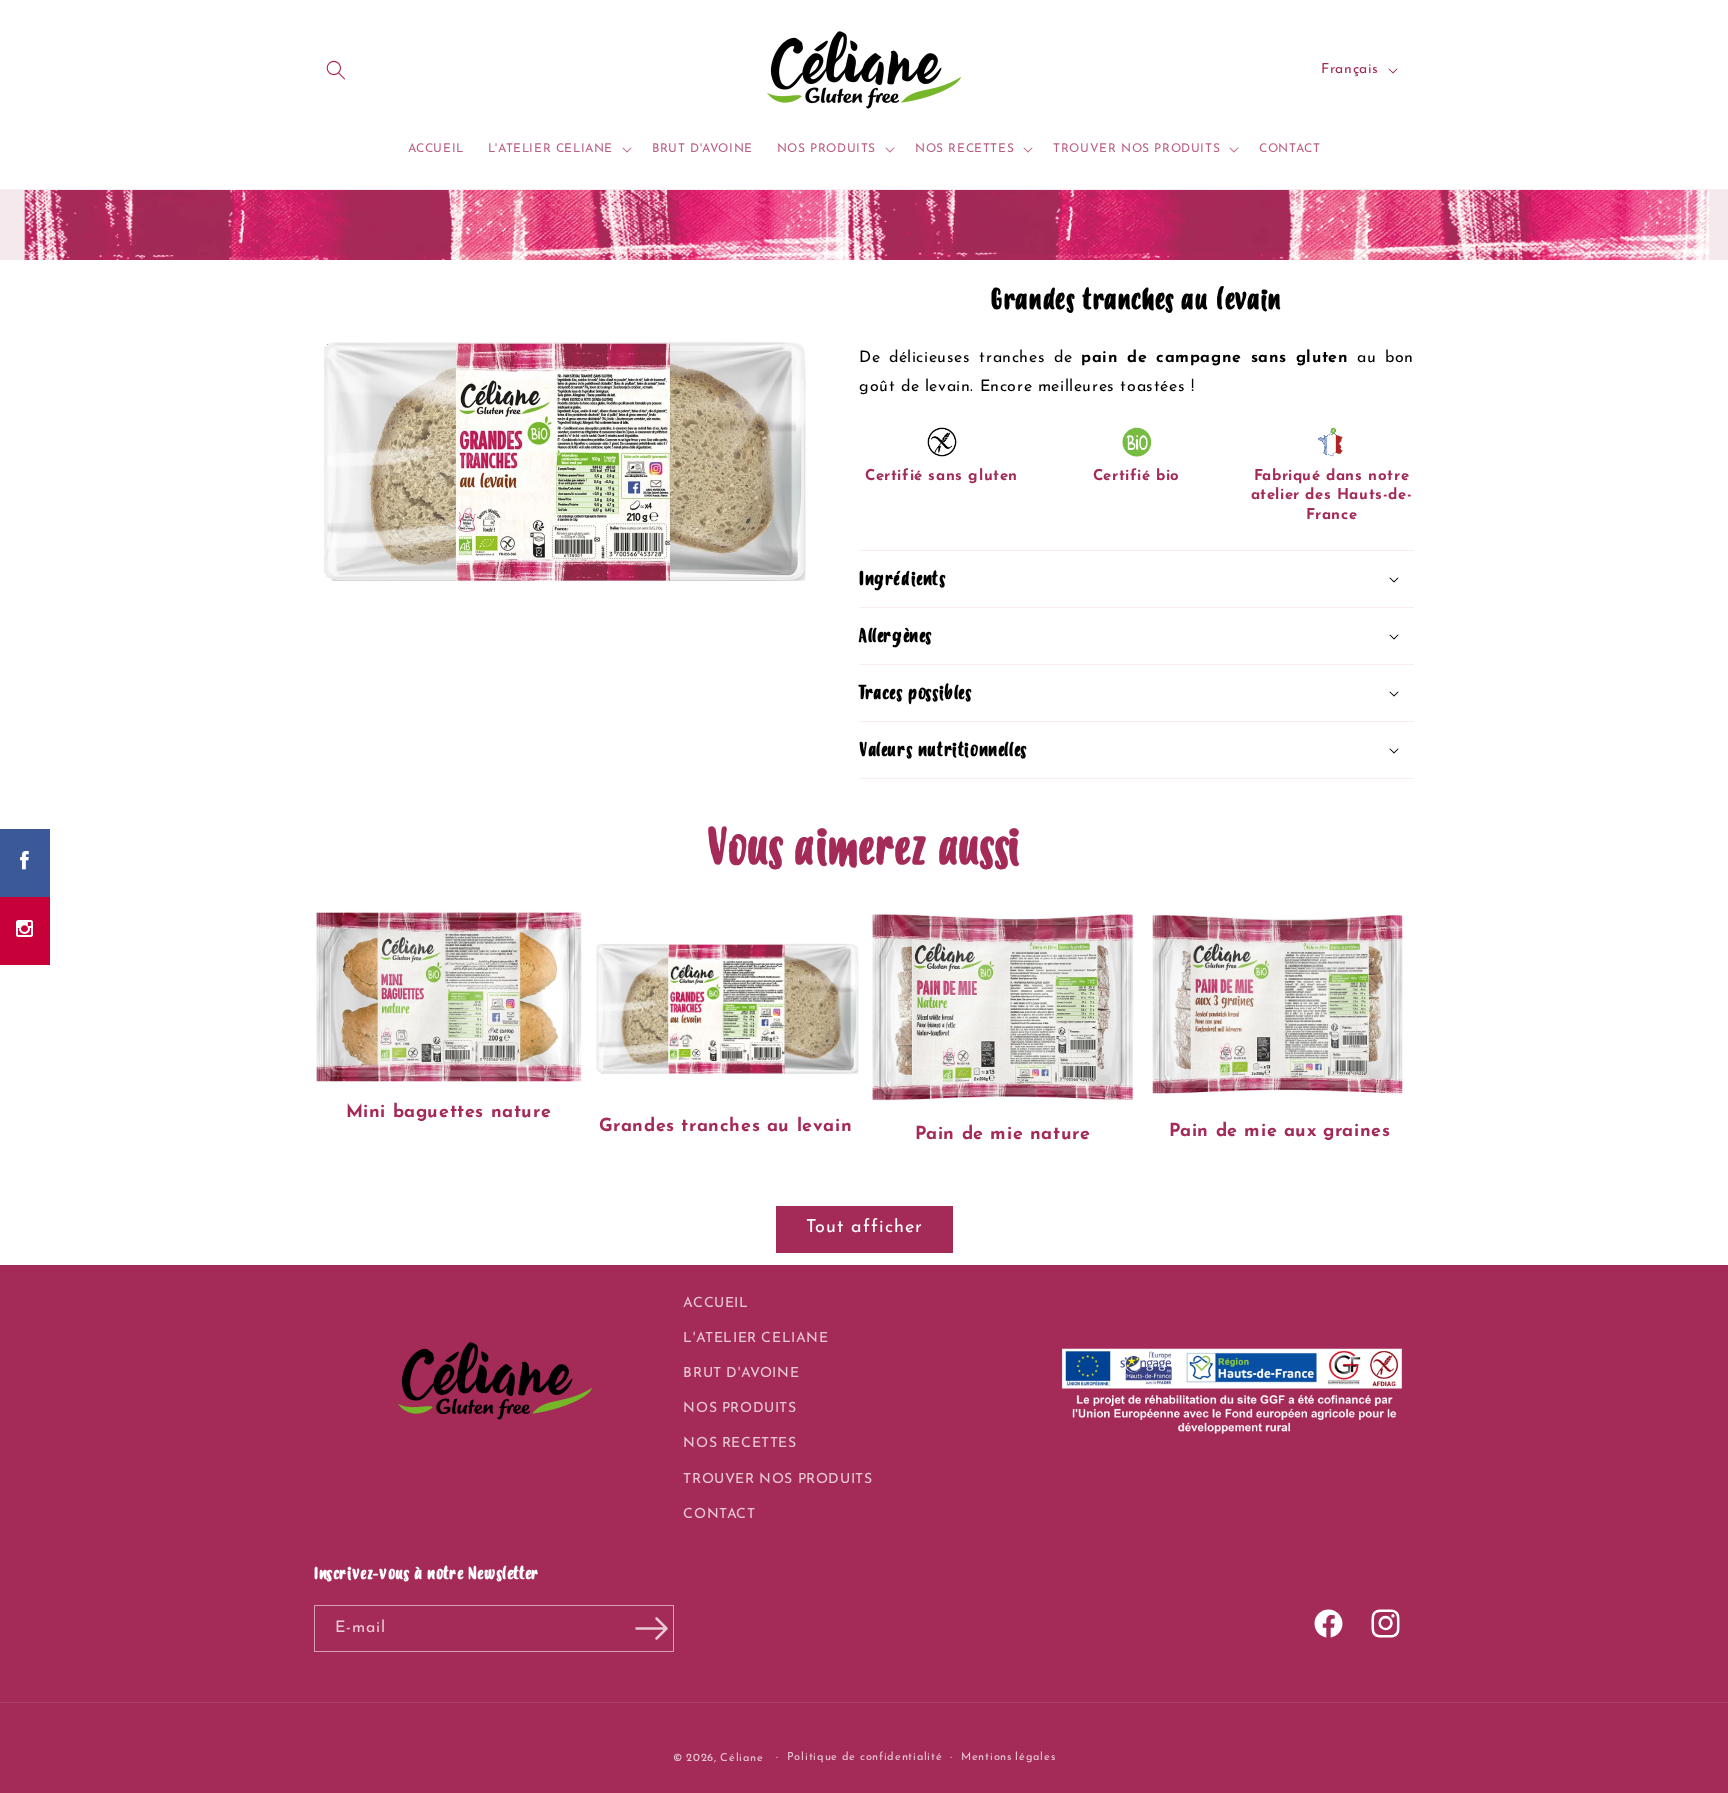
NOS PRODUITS (739, 1408)
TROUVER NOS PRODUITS (777, 1479)
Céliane (741, 1758)
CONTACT (719, 1514)
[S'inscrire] (651, 1628)
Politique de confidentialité (865, 1757)
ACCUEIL (715, 1303)
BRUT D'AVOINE (741, 1373)
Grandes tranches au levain (726, 1127)
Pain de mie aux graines (1280, 1132)
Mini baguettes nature (449, 1113)
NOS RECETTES (739, 1443)
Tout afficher (864, 1228)
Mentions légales (1008, 1757)
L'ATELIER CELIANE (755, 1338)
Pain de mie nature (1003, 1135)
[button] (336, 70)
